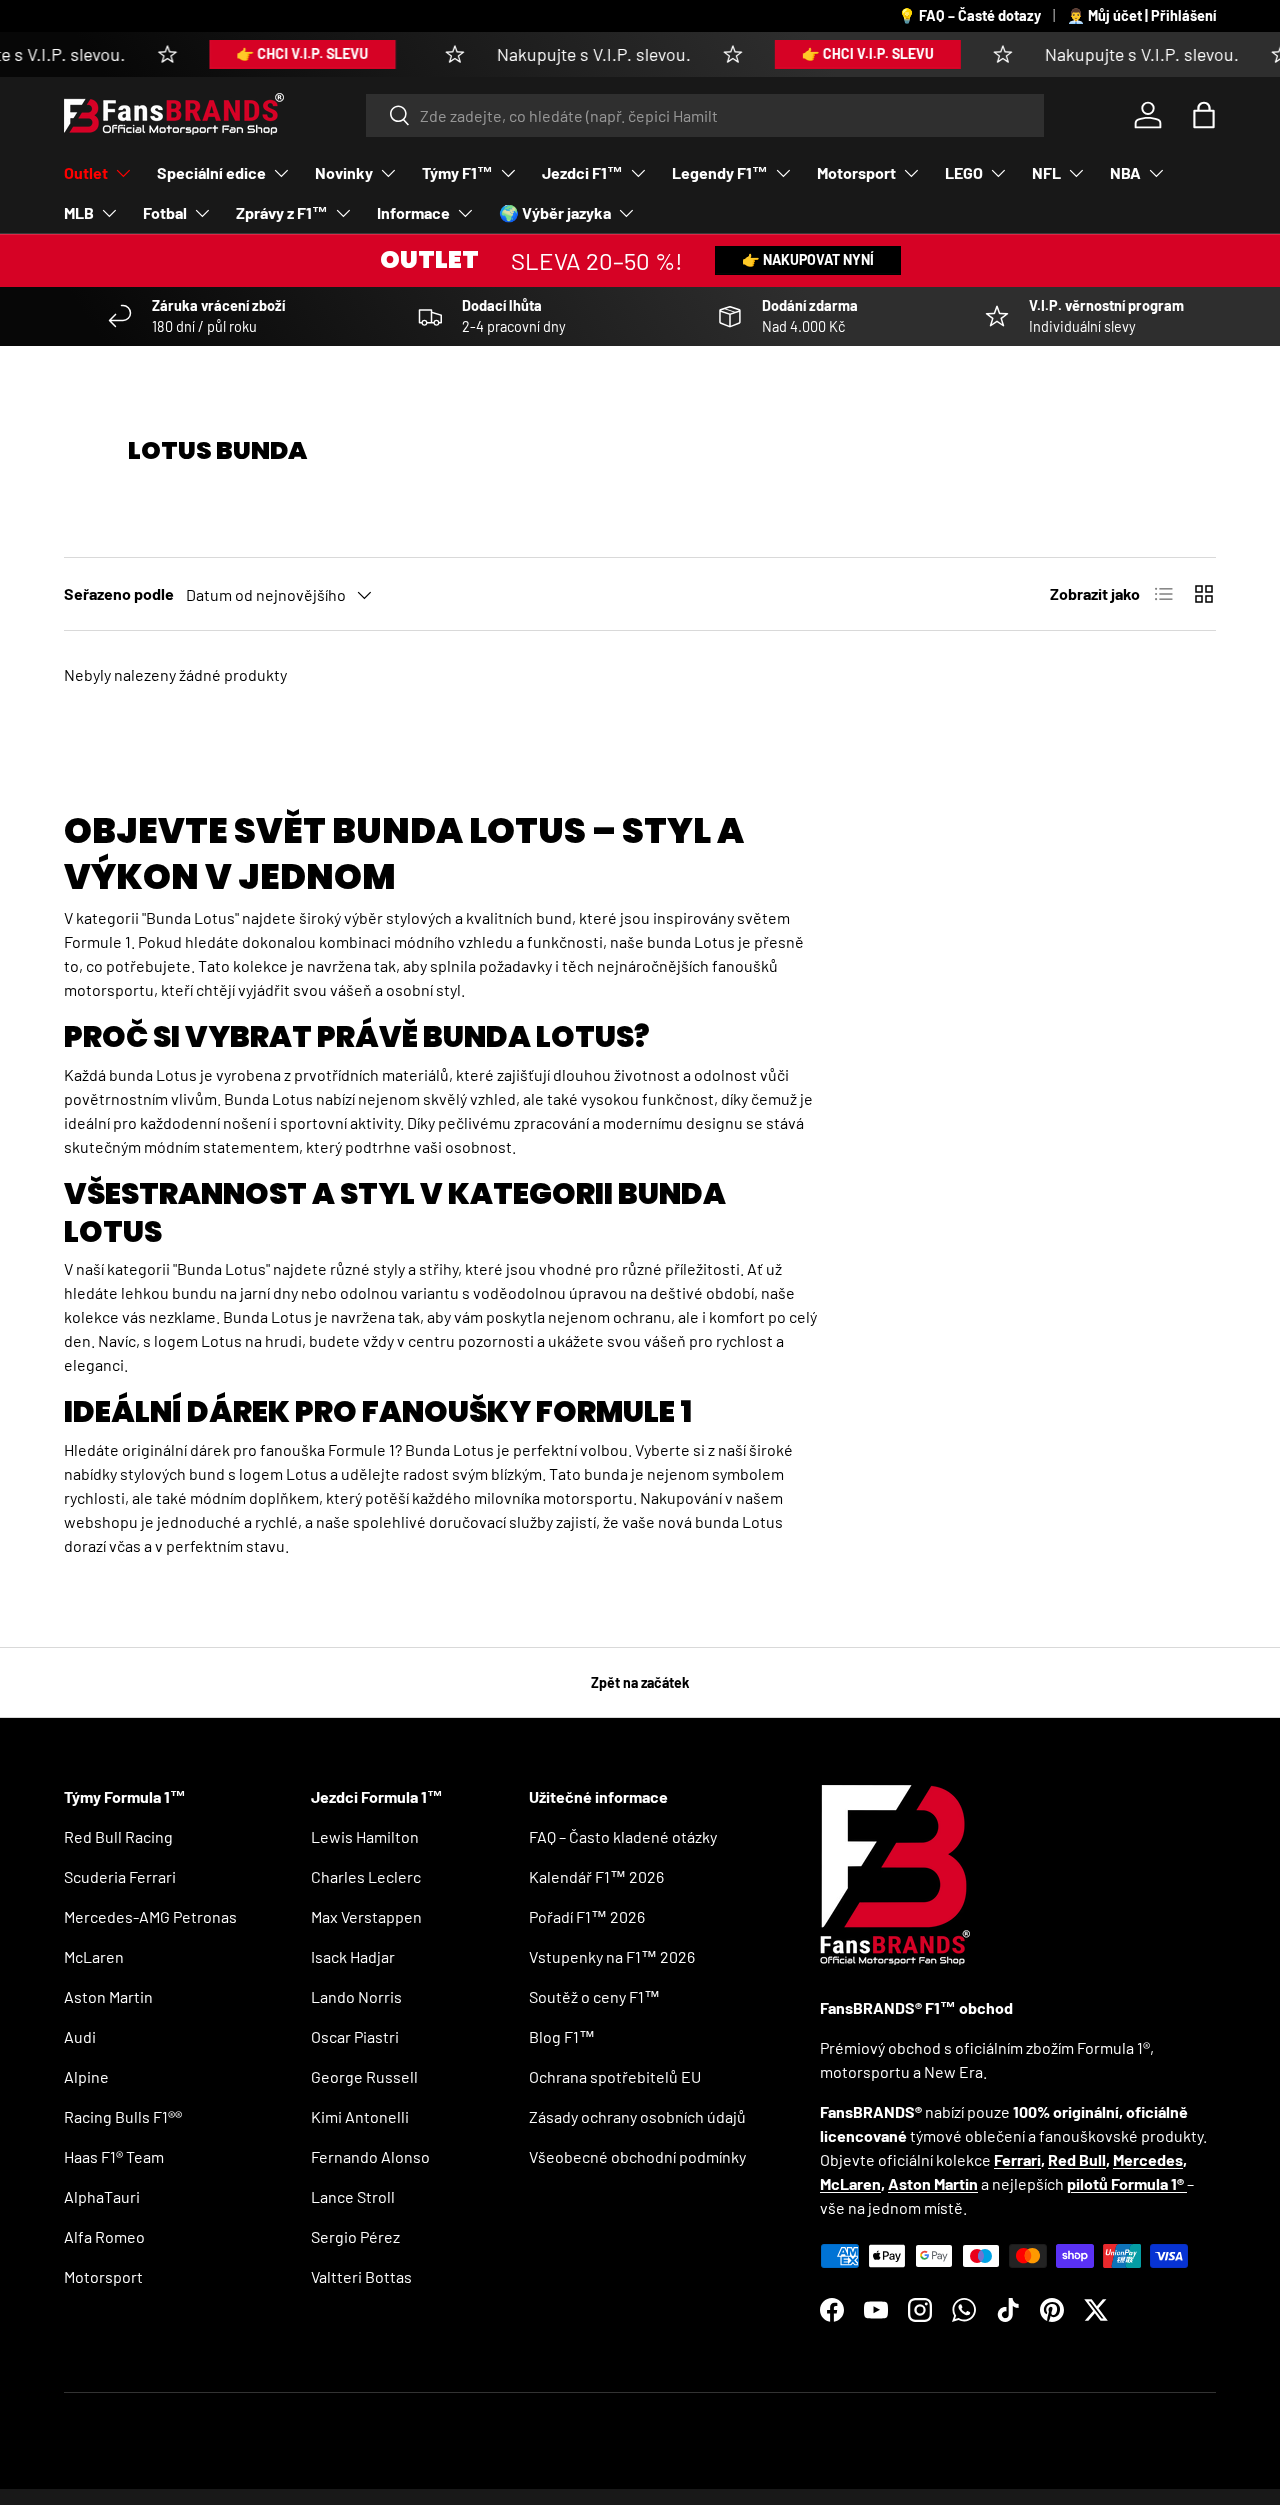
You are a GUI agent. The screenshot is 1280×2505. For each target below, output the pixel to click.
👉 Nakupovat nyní (808, 259)
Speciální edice (211, 172)
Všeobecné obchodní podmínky (637, 2156)
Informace (413, 212)
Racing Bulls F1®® (123, 2116)
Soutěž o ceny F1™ (594, 1996)
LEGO (964, 172)
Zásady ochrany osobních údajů (637, 2116)
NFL (1046, 172)
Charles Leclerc (366, 1876)
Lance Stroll (353, 2196)
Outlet (86, 172)
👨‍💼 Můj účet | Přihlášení (1141, 15)
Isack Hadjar (353, 1956)
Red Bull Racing (118, 1836)
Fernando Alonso (370, 2156)
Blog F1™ (562, 2036)
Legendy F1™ (720, 172)
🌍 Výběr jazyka (555, 212)
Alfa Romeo (104, 2236)
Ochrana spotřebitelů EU (615, 2076)
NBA (1125, 172)
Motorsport (856, 172)
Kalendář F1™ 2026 (596, 1876)
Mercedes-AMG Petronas (150, 1916)
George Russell (364, 2076)
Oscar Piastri (355, 2036)
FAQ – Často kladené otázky (623, 1836)
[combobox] (705, 115)
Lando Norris (356, 1996)
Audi (80, 2036)
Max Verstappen (366, 1916)
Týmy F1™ (457, 172)
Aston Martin (108, 1996)
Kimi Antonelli (360, 2116)
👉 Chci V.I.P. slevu (274, 53)
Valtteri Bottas (361, 2276)
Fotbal (165, 212)
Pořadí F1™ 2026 (587, 1916)
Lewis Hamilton (365, 1836)
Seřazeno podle (119, 593)
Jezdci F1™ (582, 172)
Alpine (86, 2076)
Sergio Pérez (355, 2236)
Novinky (344, 172)
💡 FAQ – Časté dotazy (969, 15)
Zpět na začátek (640, 1682)
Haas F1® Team (114, 2156)
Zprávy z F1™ (282, 212)
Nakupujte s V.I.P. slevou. (566, 54)
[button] (1204, 115)
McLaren (94, 1956)
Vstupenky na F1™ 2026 (612, 1956)
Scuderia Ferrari (120, 1876)
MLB (79, 212)
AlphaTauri (102, 2196)
